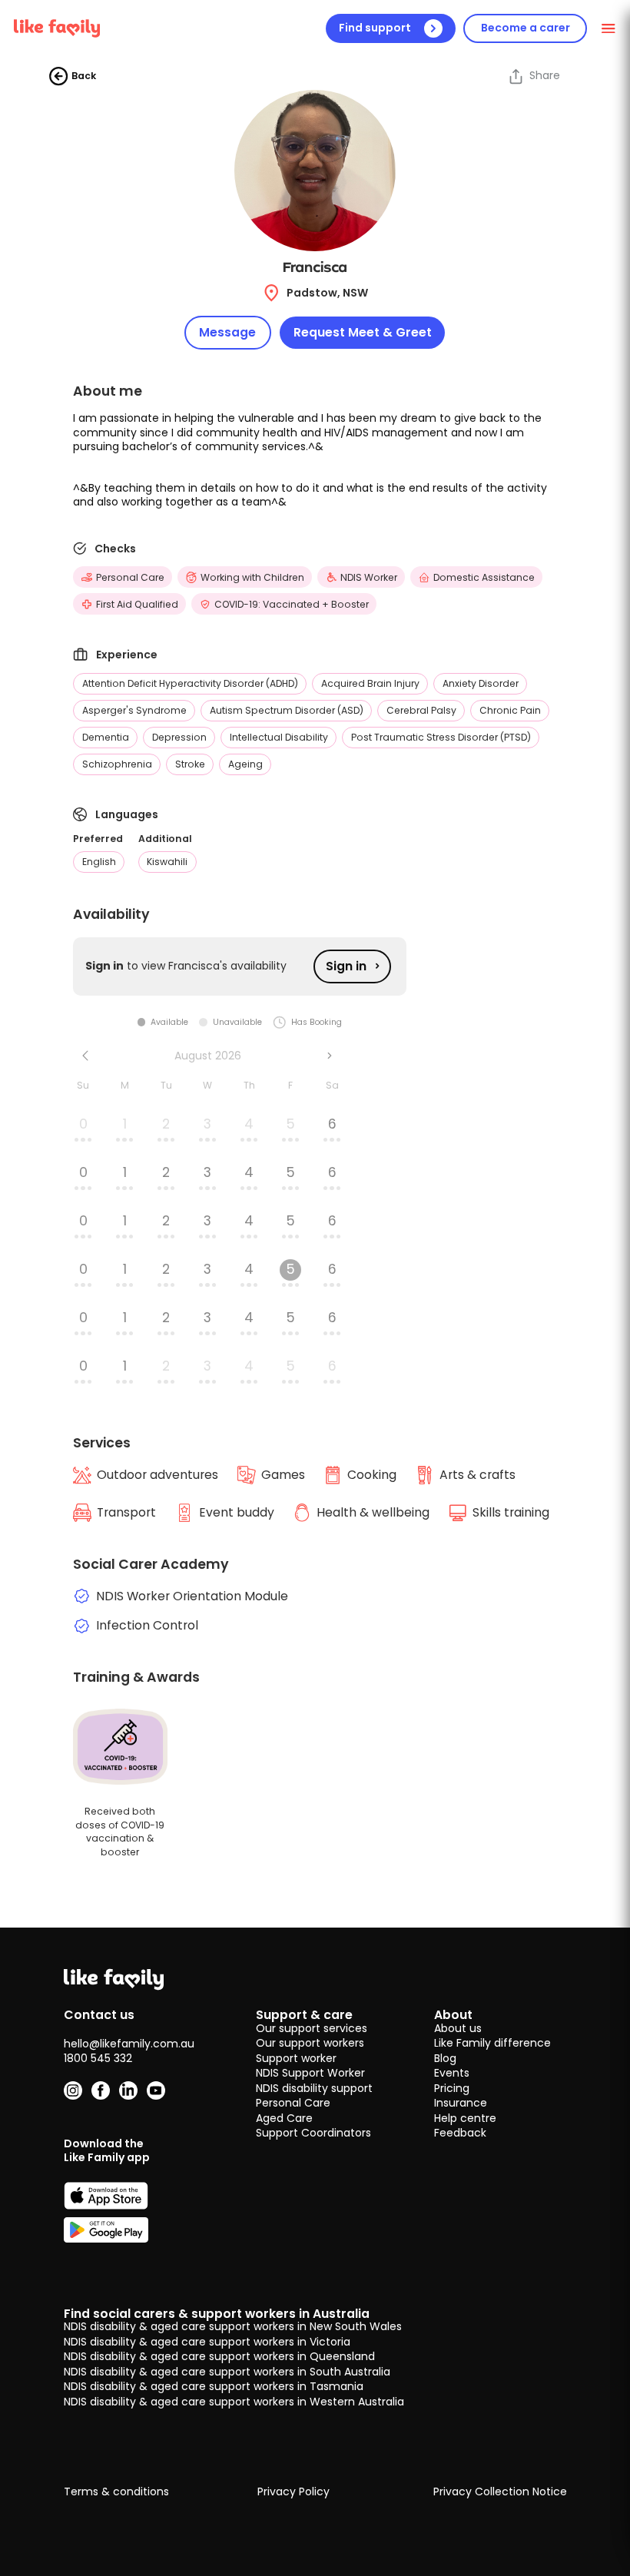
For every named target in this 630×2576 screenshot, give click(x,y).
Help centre (465, 2118)
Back (84, 76)
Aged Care (284, 2118)
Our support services (312, 2028)
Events (452, 2073)
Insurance (461, 2103)
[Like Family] (57, 28)
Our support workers (310, 2043)
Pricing (452, 2088)
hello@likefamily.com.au (129, 2044)
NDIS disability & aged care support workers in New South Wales (233, 2326)
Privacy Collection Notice (500, 2492)
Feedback (460, 2133)
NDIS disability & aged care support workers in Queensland (219, 2356)
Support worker (296, 2058)
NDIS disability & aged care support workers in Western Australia (234, 2402)
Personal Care (293, 2103)
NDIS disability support (314, 2088)
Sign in (346, 966)
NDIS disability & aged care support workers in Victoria (207, 2342)
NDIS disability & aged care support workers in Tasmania (214, 2386)
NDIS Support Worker (310, 2073)
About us (458, 2028)
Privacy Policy (293, 2492)
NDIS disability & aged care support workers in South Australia (227, 2372)
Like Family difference (492, 2043)
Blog (445, 2058)
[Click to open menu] (609, 28)
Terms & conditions (116, 2492)
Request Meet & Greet (363, 332)
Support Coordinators (313, 2133)
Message (227, 332)
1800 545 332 (98, 2058)
